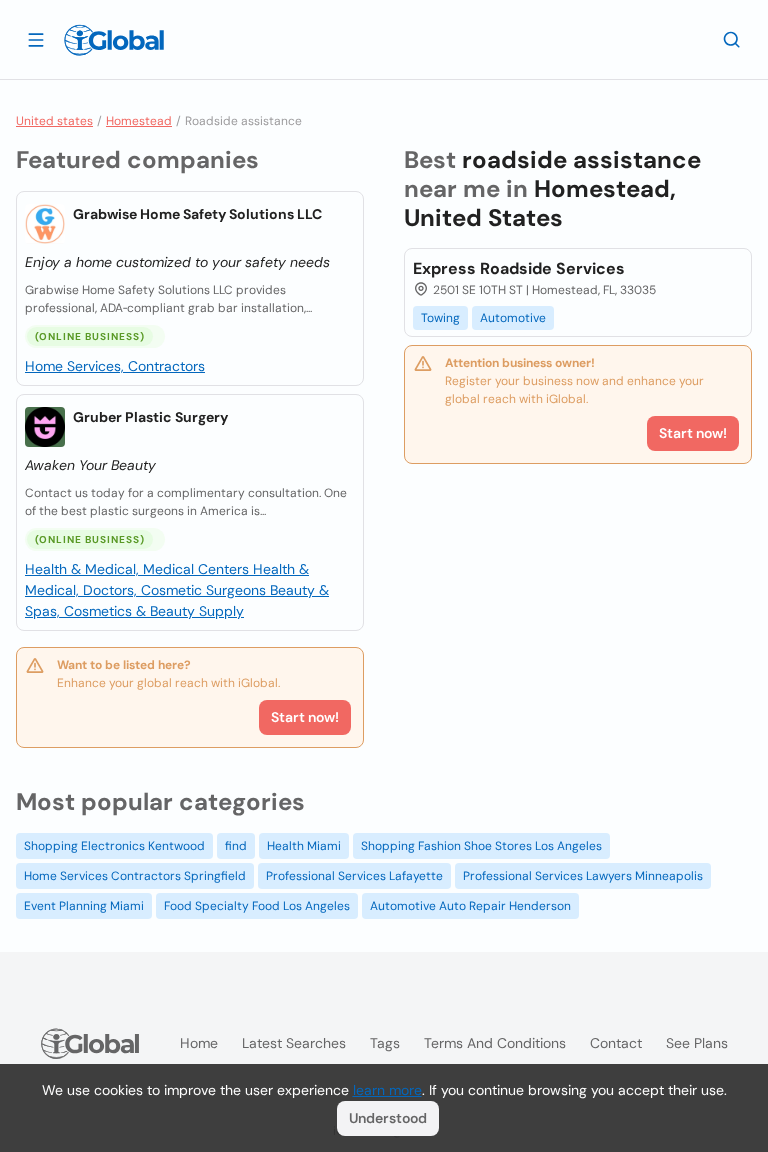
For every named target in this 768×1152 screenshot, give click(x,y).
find (236, 846)
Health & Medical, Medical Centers (139, 569)
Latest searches (294, 1043)
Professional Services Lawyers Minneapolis (583, 876)
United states (54, 121)
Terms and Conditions (495, 1043)
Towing (440, 318)
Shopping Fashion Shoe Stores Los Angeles (481, 846)
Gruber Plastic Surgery (150, 417)
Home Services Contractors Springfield (135, 876)
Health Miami (304, 846)
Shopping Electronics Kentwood (114, 846)
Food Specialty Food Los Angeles (257, 906)
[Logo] (114, 40)
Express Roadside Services (519, 268)
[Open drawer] (36, 39)
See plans (697, 1043)
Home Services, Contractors (115, 366)
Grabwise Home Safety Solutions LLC (197, 214)
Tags (385, 1043)
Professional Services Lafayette (354, 876)
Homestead (139, 121)
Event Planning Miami (84, 906)
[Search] (732, 39)
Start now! (305, 717)
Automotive (513, 318)
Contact (616, 1043)
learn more (387, 1090)
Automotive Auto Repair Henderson (470, 906)
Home (199, 1043)
